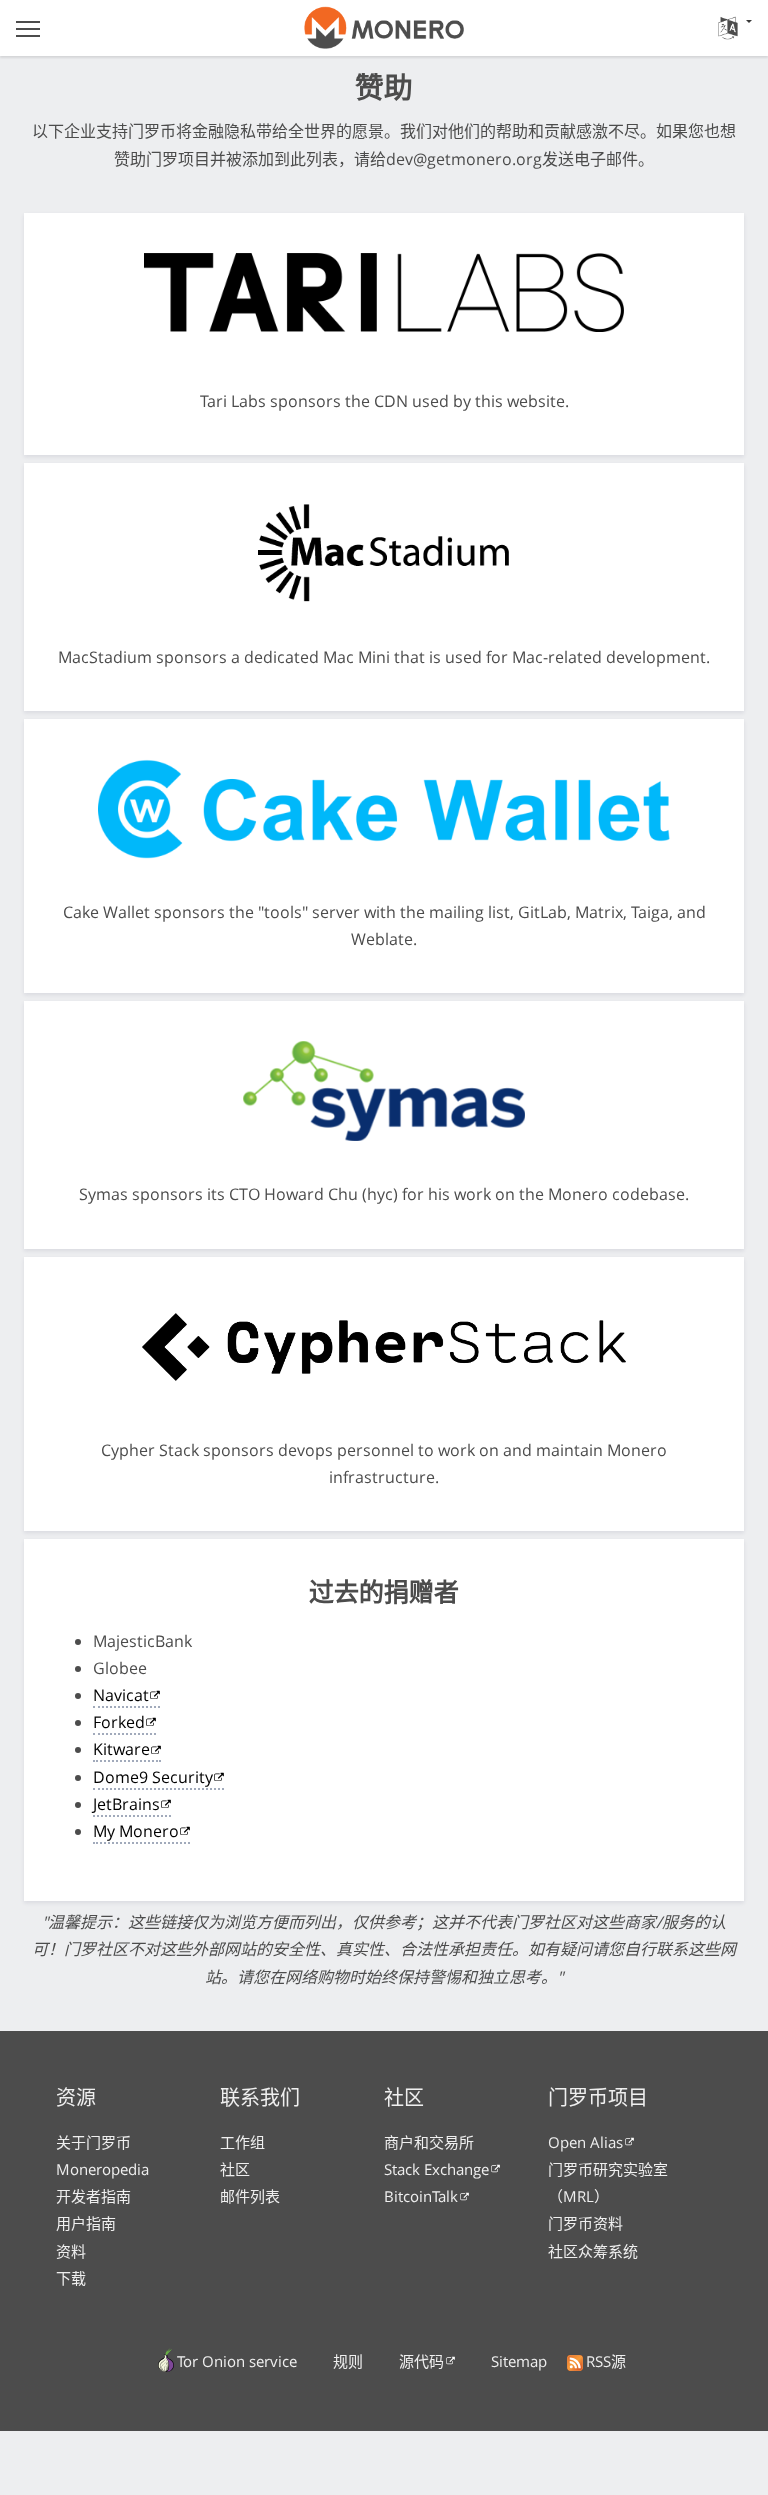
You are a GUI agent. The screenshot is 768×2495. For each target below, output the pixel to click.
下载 (71, 2278)
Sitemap (519, 2361)
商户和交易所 (429, 2142)
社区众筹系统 (593, 2251)
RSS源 (606, 2361)
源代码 (421, 2361)
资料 (71, 2251)
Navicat (121, 1695)
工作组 (242, 2142)
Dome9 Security (153, 1777)
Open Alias (585, 2142)
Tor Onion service (237, 2361)
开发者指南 (93, 2196)
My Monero (136, 1831)
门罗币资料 (585, 2223)
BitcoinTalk (421, 2196)
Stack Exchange (436, 2169)
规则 (348, 2361)
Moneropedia (102, 2169)
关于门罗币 (93, 2142)
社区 (235, 2169)
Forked (119, 1722)
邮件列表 (250, 2196)
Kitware (121, 1749)
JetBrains (126, 1804)
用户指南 (86, 2223)
